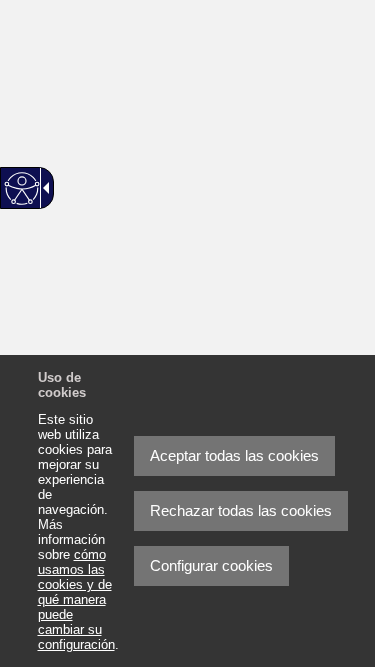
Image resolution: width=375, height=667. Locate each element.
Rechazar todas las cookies (241, 510)
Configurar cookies (211, 565)
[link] (310, 602)
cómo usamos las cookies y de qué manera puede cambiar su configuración (76, 599)
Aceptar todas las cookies (234, 455)
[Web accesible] (22, 188)
